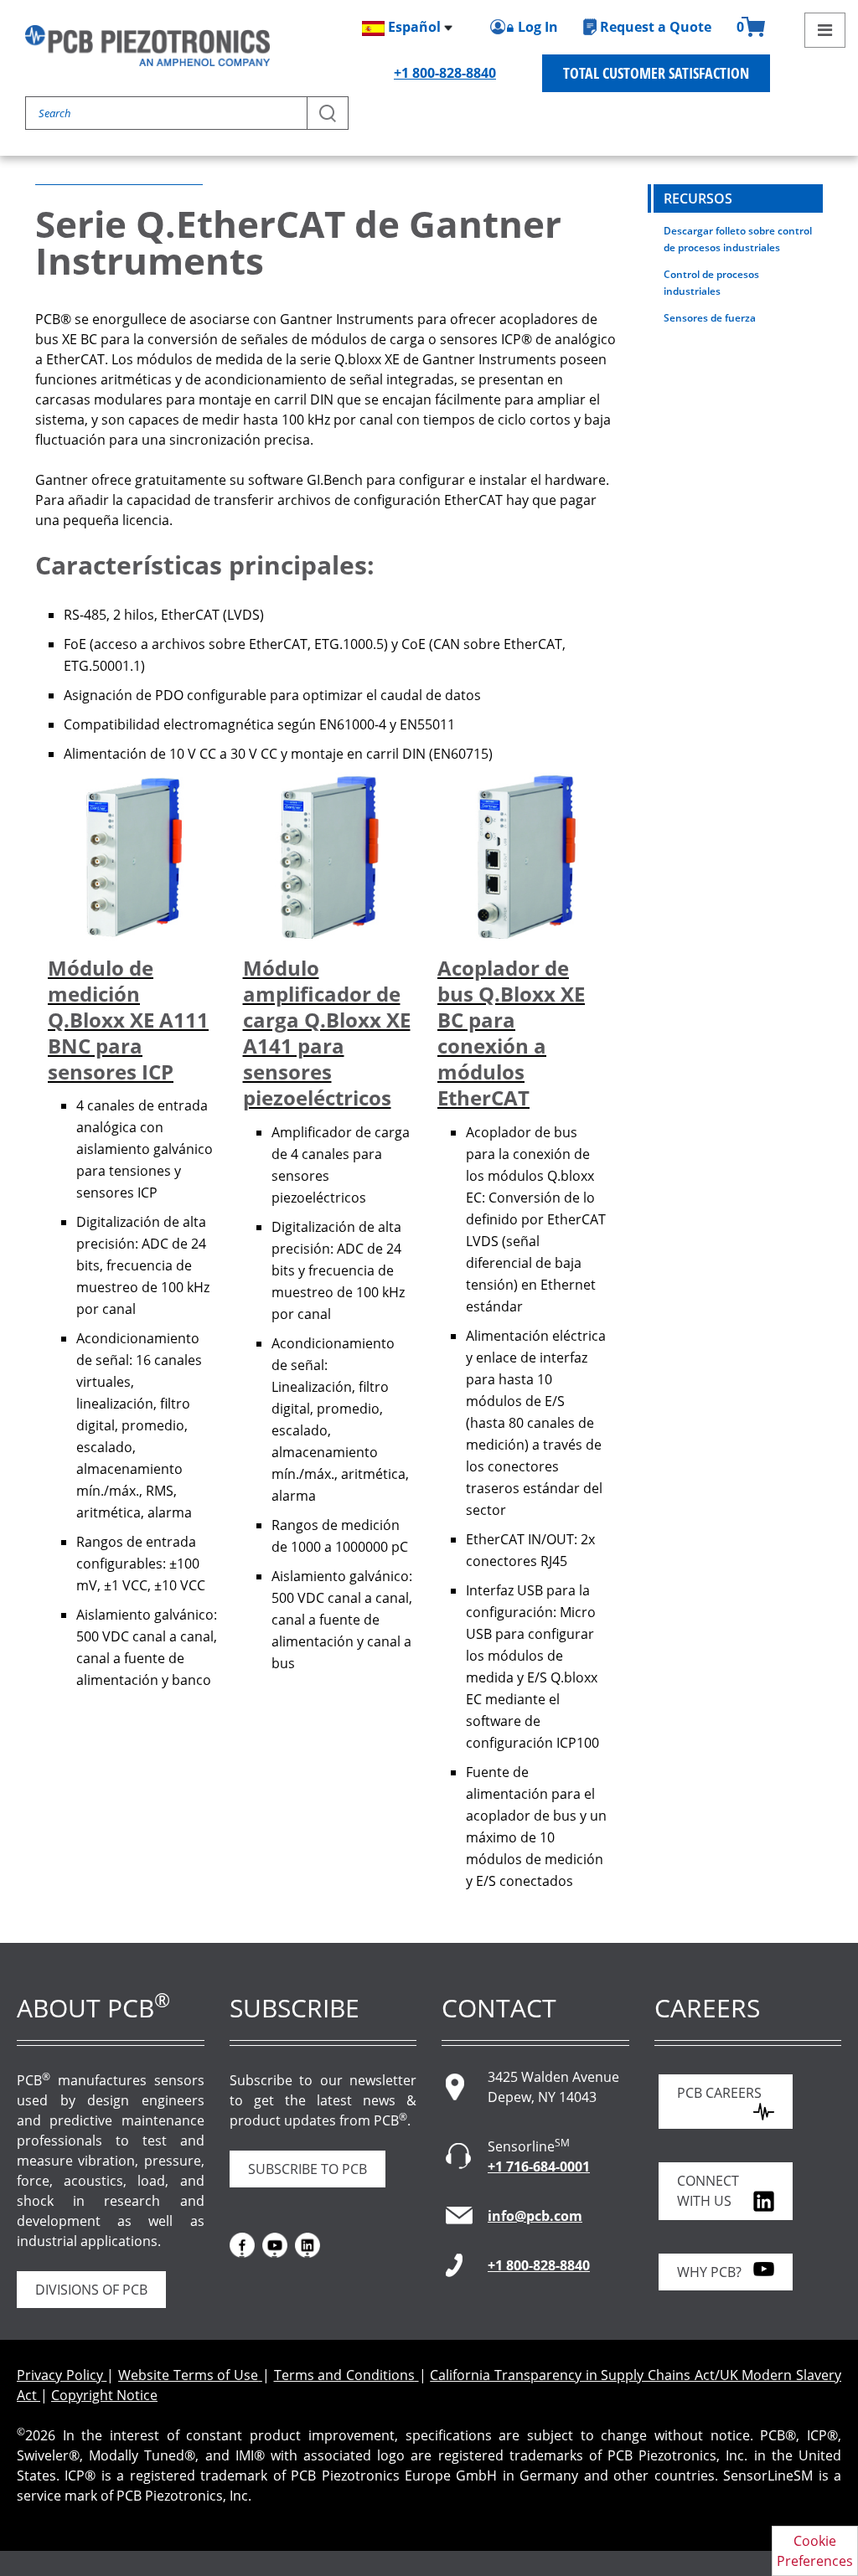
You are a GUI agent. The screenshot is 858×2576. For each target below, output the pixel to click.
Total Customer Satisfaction (656, 73)
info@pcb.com (535, 2216)
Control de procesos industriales (711, 283)
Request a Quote (656, 27)
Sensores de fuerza (710, 318)
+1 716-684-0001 (539, 2166)
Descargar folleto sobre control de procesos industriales (738, 239)
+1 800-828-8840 (445, 73)
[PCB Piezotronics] (147, 46)
